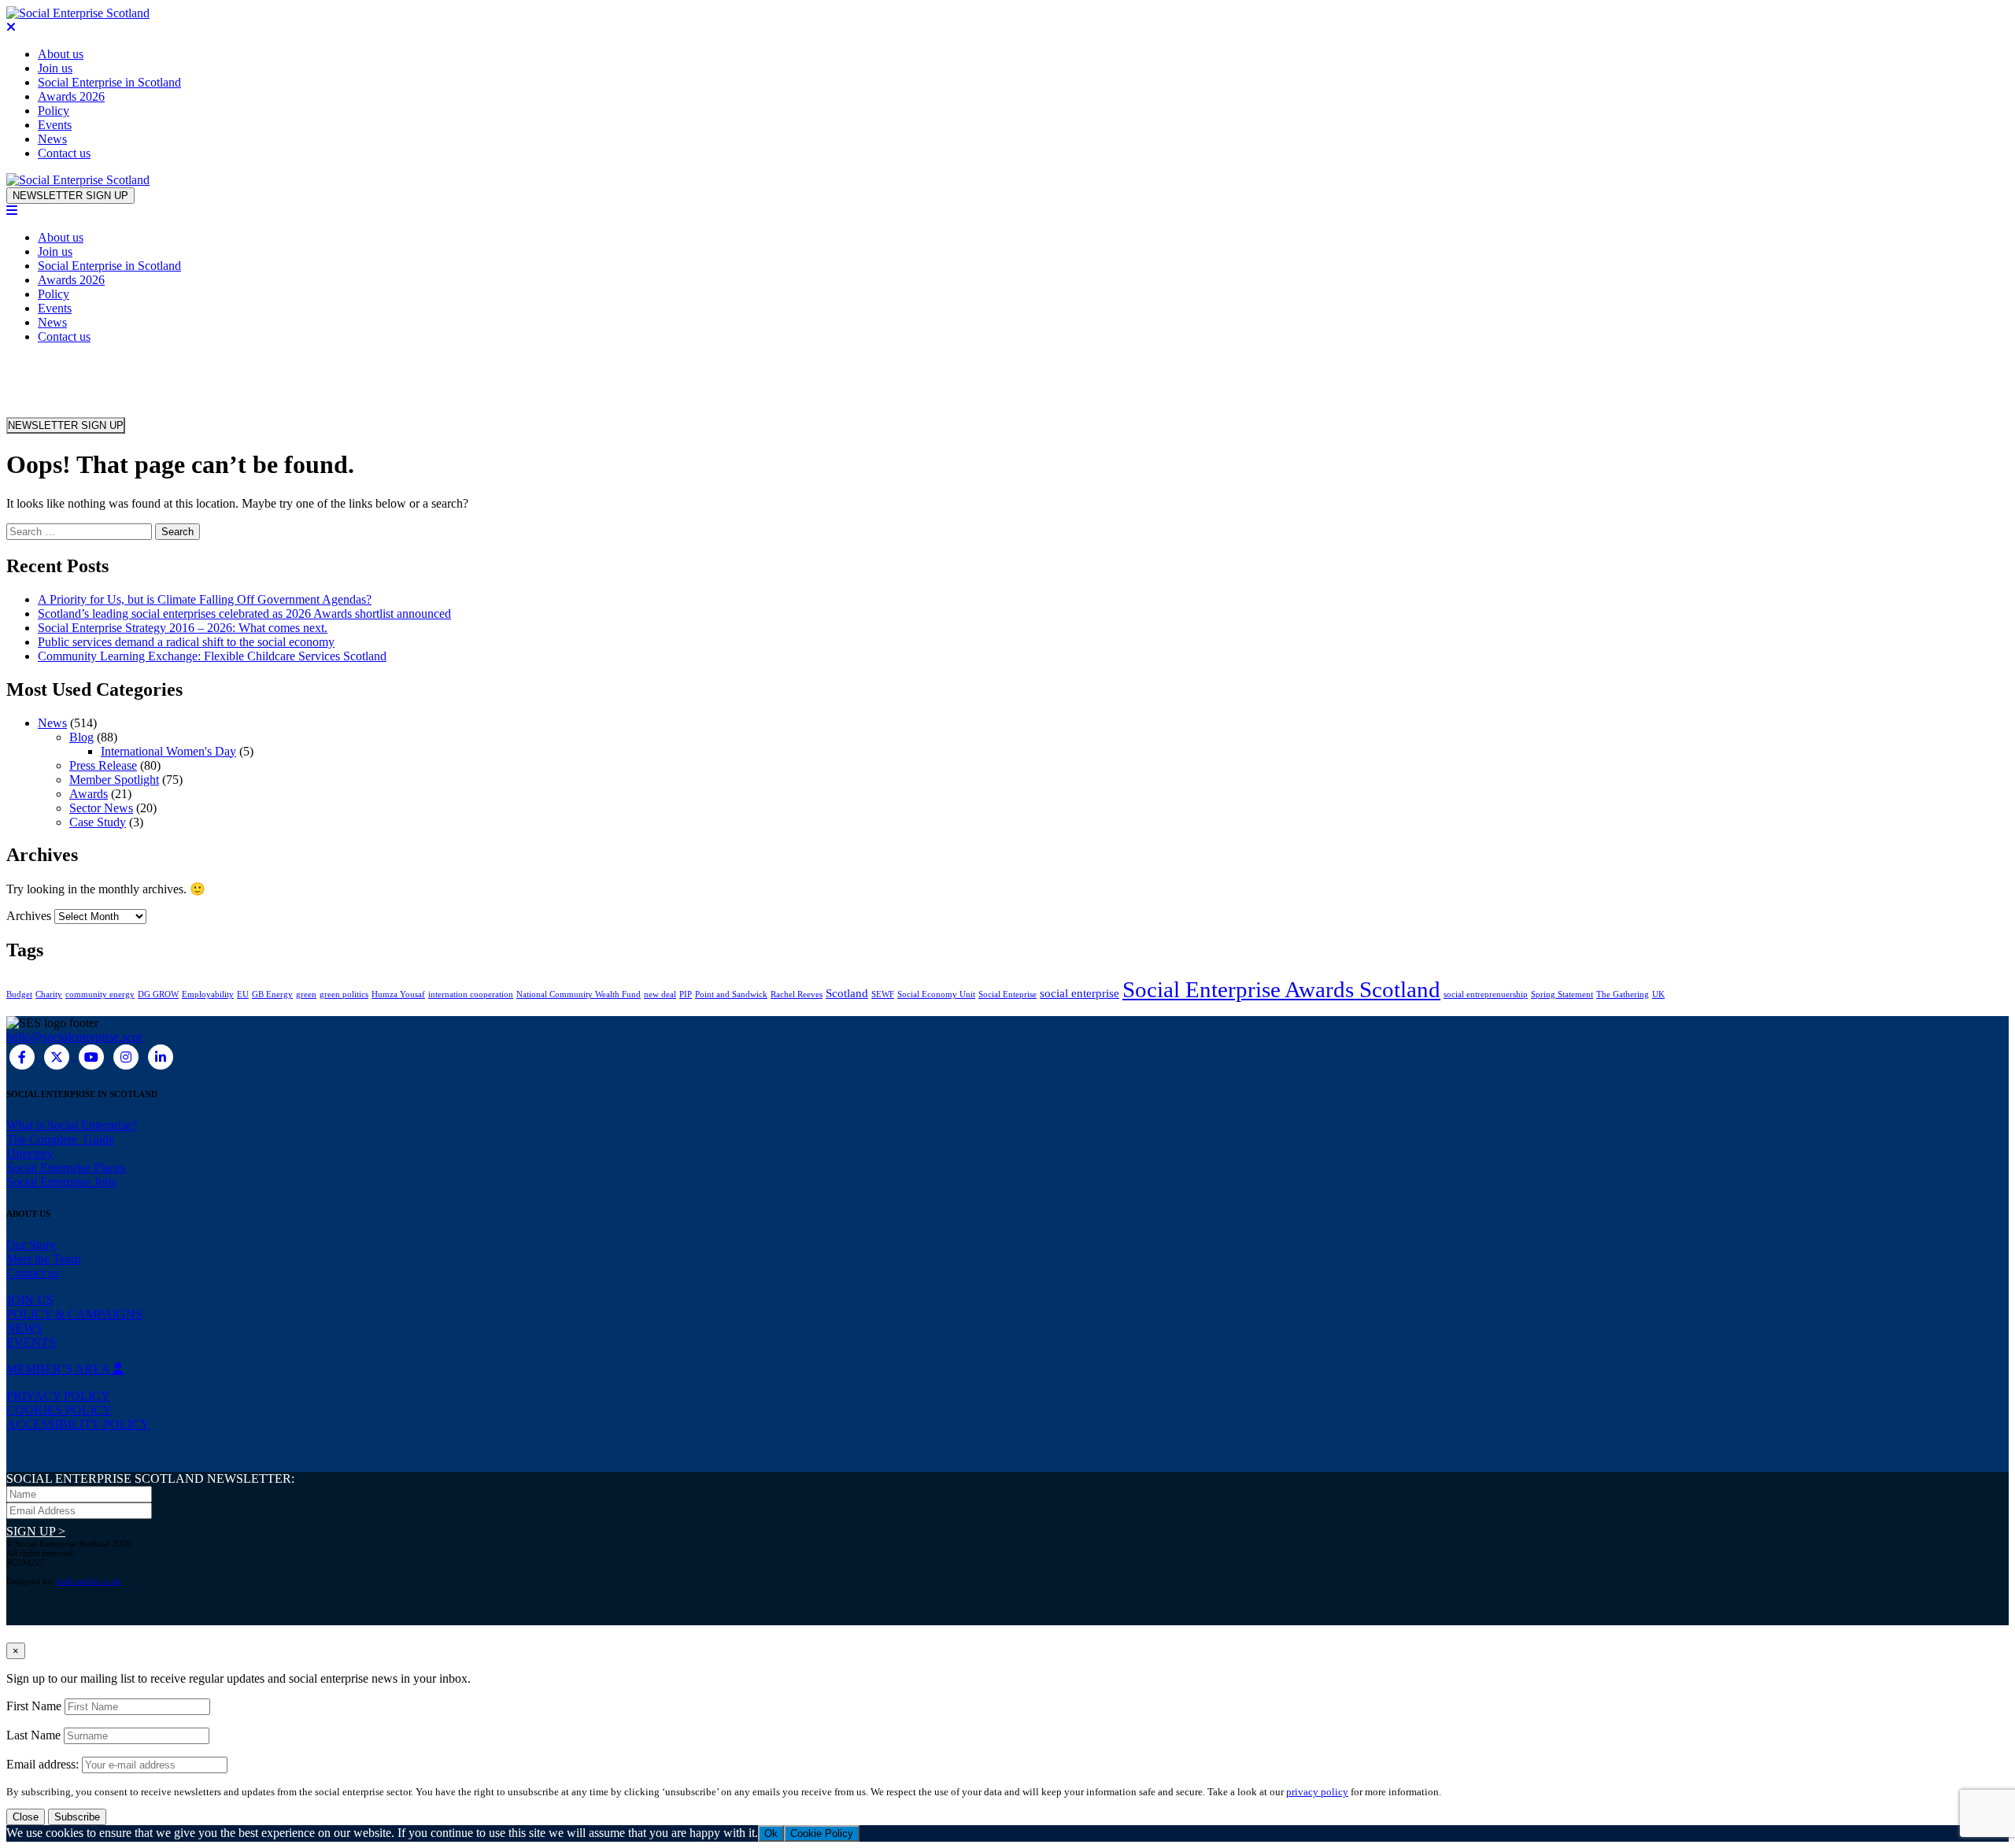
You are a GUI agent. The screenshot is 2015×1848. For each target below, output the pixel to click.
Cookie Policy (822, 1833)
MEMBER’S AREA (59, 1369)
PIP (686, 994)
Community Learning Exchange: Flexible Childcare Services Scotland (212, 656)
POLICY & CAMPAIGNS (74, 1314)
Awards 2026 (71, 96)
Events (55, 125)
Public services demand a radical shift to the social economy (186, 642)
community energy (100, 994)
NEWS (24, 1328)
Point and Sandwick (731, 994)
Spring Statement (1562, 994)
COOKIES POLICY (59, 1410)
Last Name (33, 1735)
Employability (208, 994)
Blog (81, 737)
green (306, 994)
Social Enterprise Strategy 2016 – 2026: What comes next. (183, 628)
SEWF (883, 994)
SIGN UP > (36, 1531)
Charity (49, 994)
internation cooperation (471, 994)
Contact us (64, 153)
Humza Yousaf (398, 994)
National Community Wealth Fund (579, 994)
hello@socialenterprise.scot (74, 1037)
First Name (34, 1706)
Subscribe (77, 1817)
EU (243, 994)
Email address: (44, 1764)
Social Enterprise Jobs (61, 1182)
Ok (771, 1833)
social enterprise (1080, 993)
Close (26, 1817)
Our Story (31, 1245)
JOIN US (30, 1300)
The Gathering (1623, 994)
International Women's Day (168, 751)
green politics (344, 994)
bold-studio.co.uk (89, 1581)
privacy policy (1317, 1792)
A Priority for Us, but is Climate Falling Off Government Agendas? (205, 599)
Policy (54, 111)
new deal (660, 994)
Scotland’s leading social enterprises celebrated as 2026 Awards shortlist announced (244, 614)
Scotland (847, 993)
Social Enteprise (1007, 994)
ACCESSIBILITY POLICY (78, 1424)
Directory (30, 1153)
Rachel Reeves (797, 994)
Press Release (103, 765)
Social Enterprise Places (66, 1168)
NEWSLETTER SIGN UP (70, 196)
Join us (55, 68)
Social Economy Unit (936, 994)
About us (61, 54)
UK (1658, 994)
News (52, 139)
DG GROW (158, 994)
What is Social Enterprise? (72, 1125)
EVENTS (31, 1342)
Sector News (101, 808)
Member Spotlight (114, 780)
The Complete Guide (60, 1139)
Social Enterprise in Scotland (109, 82)
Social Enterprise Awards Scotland (1281, 989)
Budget (19, 994)
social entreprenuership (1486, 994)
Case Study (98, 822)
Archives (29, 916)
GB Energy (272, 994)
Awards (89, 794)
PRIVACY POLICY (58, 1396)
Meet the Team (43, 1259)
